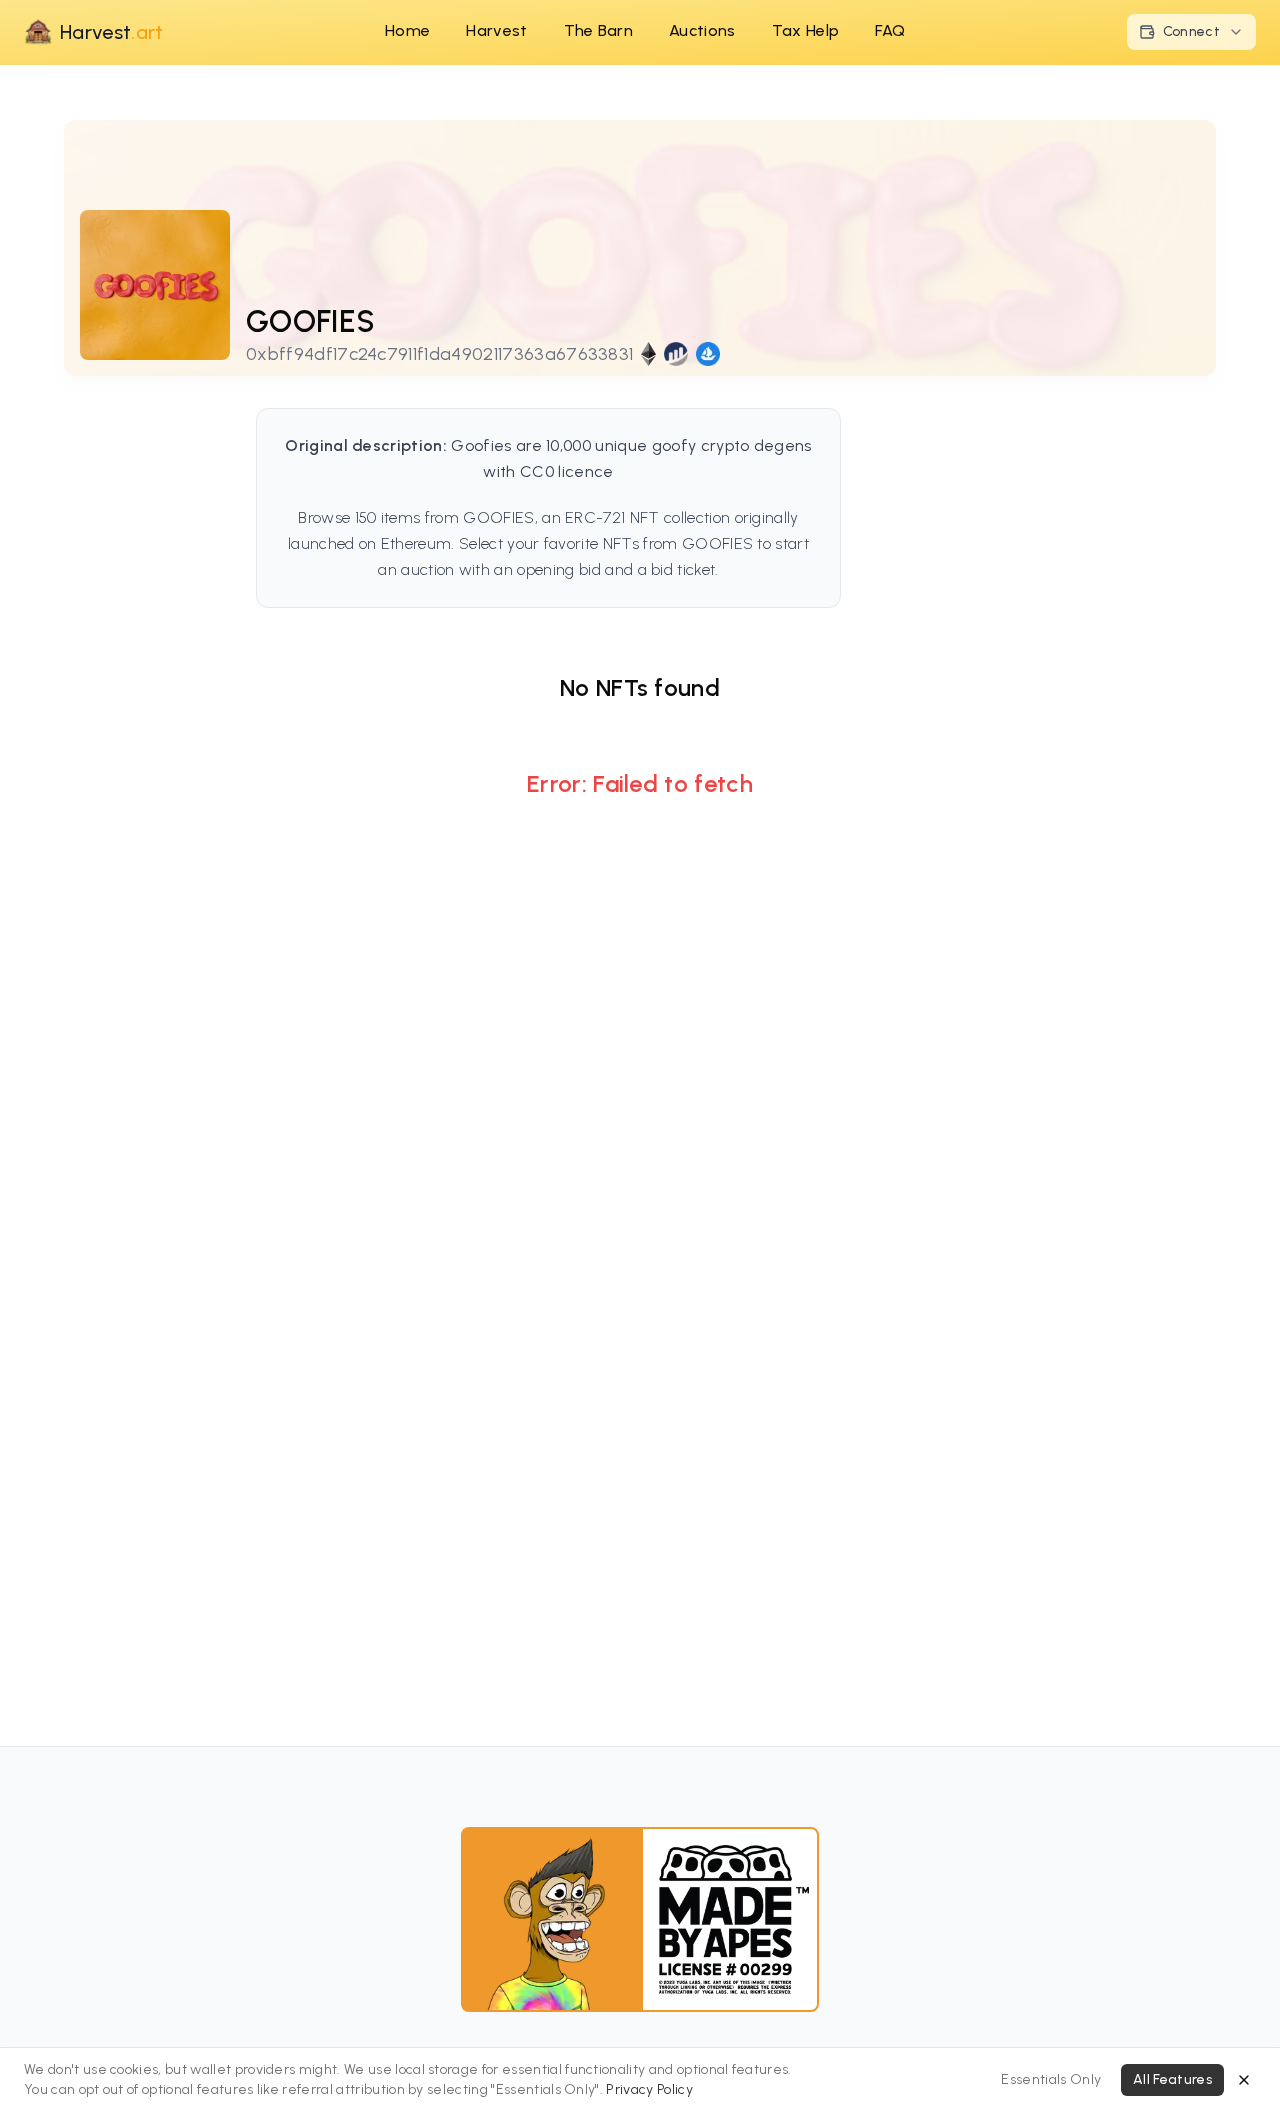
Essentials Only (1051, 2079)
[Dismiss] (1244, 2080)
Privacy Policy (649, 2089)
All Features (1172, 2079)
